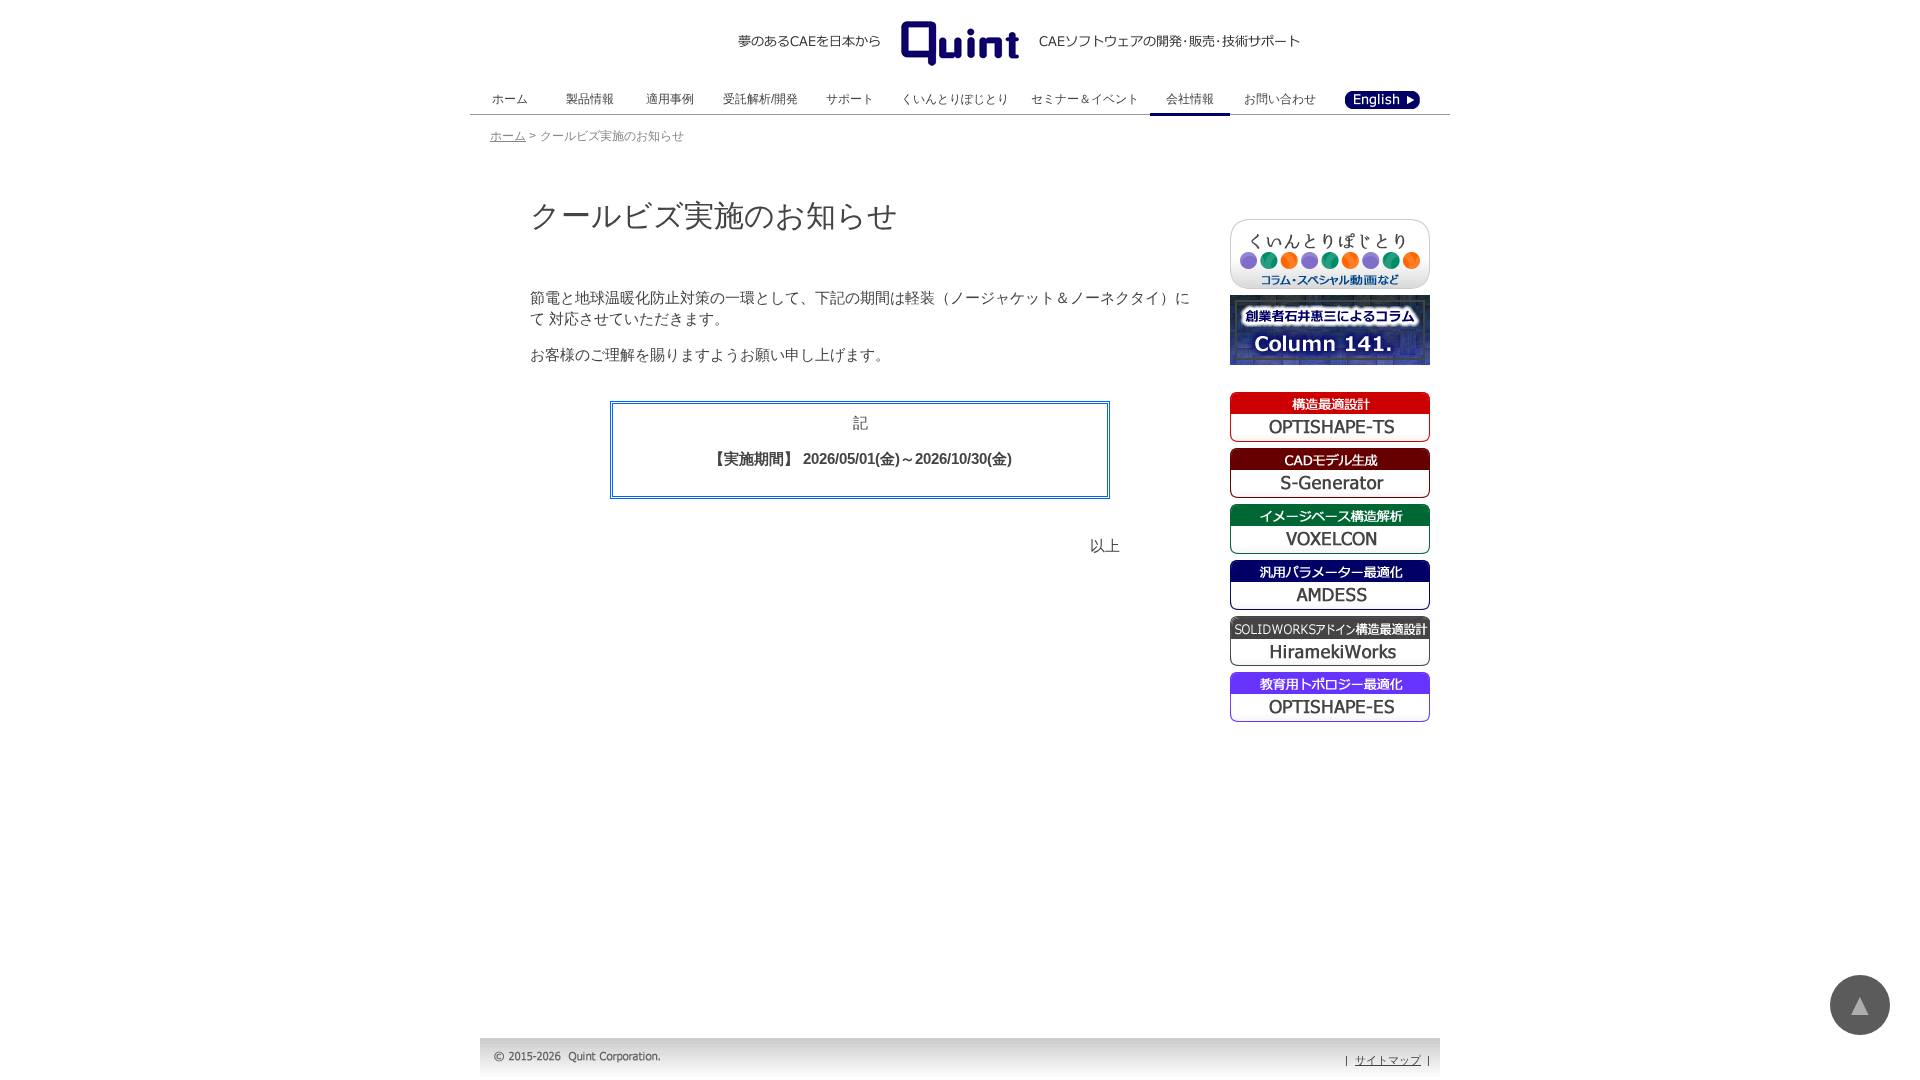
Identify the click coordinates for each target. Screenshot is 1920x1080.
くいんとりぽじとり (955, 99)
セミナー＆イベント (1085, 99)
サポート (850, 99)
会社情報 (1190, 99)
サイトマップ (1388, 1060)
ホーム (510, 99)
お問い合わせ (1280, 99)
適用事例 (670, 99)
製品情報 (590, 99)
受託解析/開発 (760, 99)
